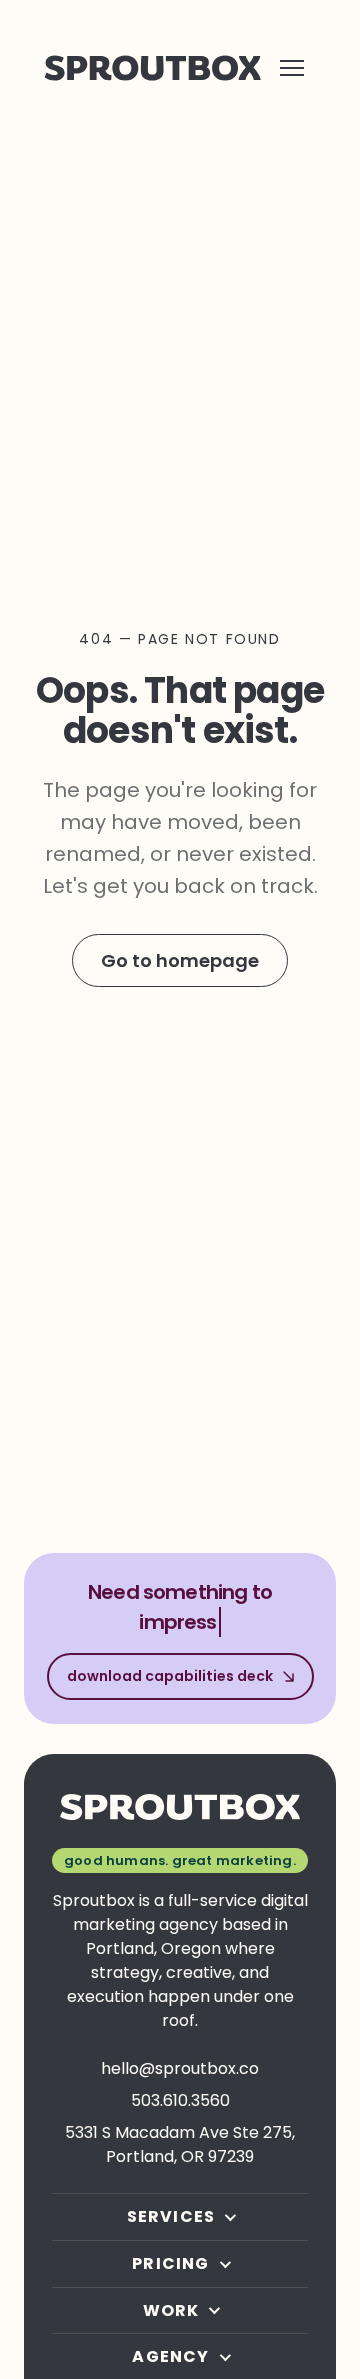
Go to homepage (180, 960)
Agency (170, 2357)
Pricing (170, 2264)
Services (171, 2217)
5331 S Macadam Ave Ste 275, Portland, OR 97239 (180, 2144)
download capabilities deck (170, 1676)
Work (171, 2311)
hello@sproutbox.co (180, 2068)
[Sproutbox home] (152, 68)
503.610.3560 (180, 2100)
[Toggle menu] (292, 68)
